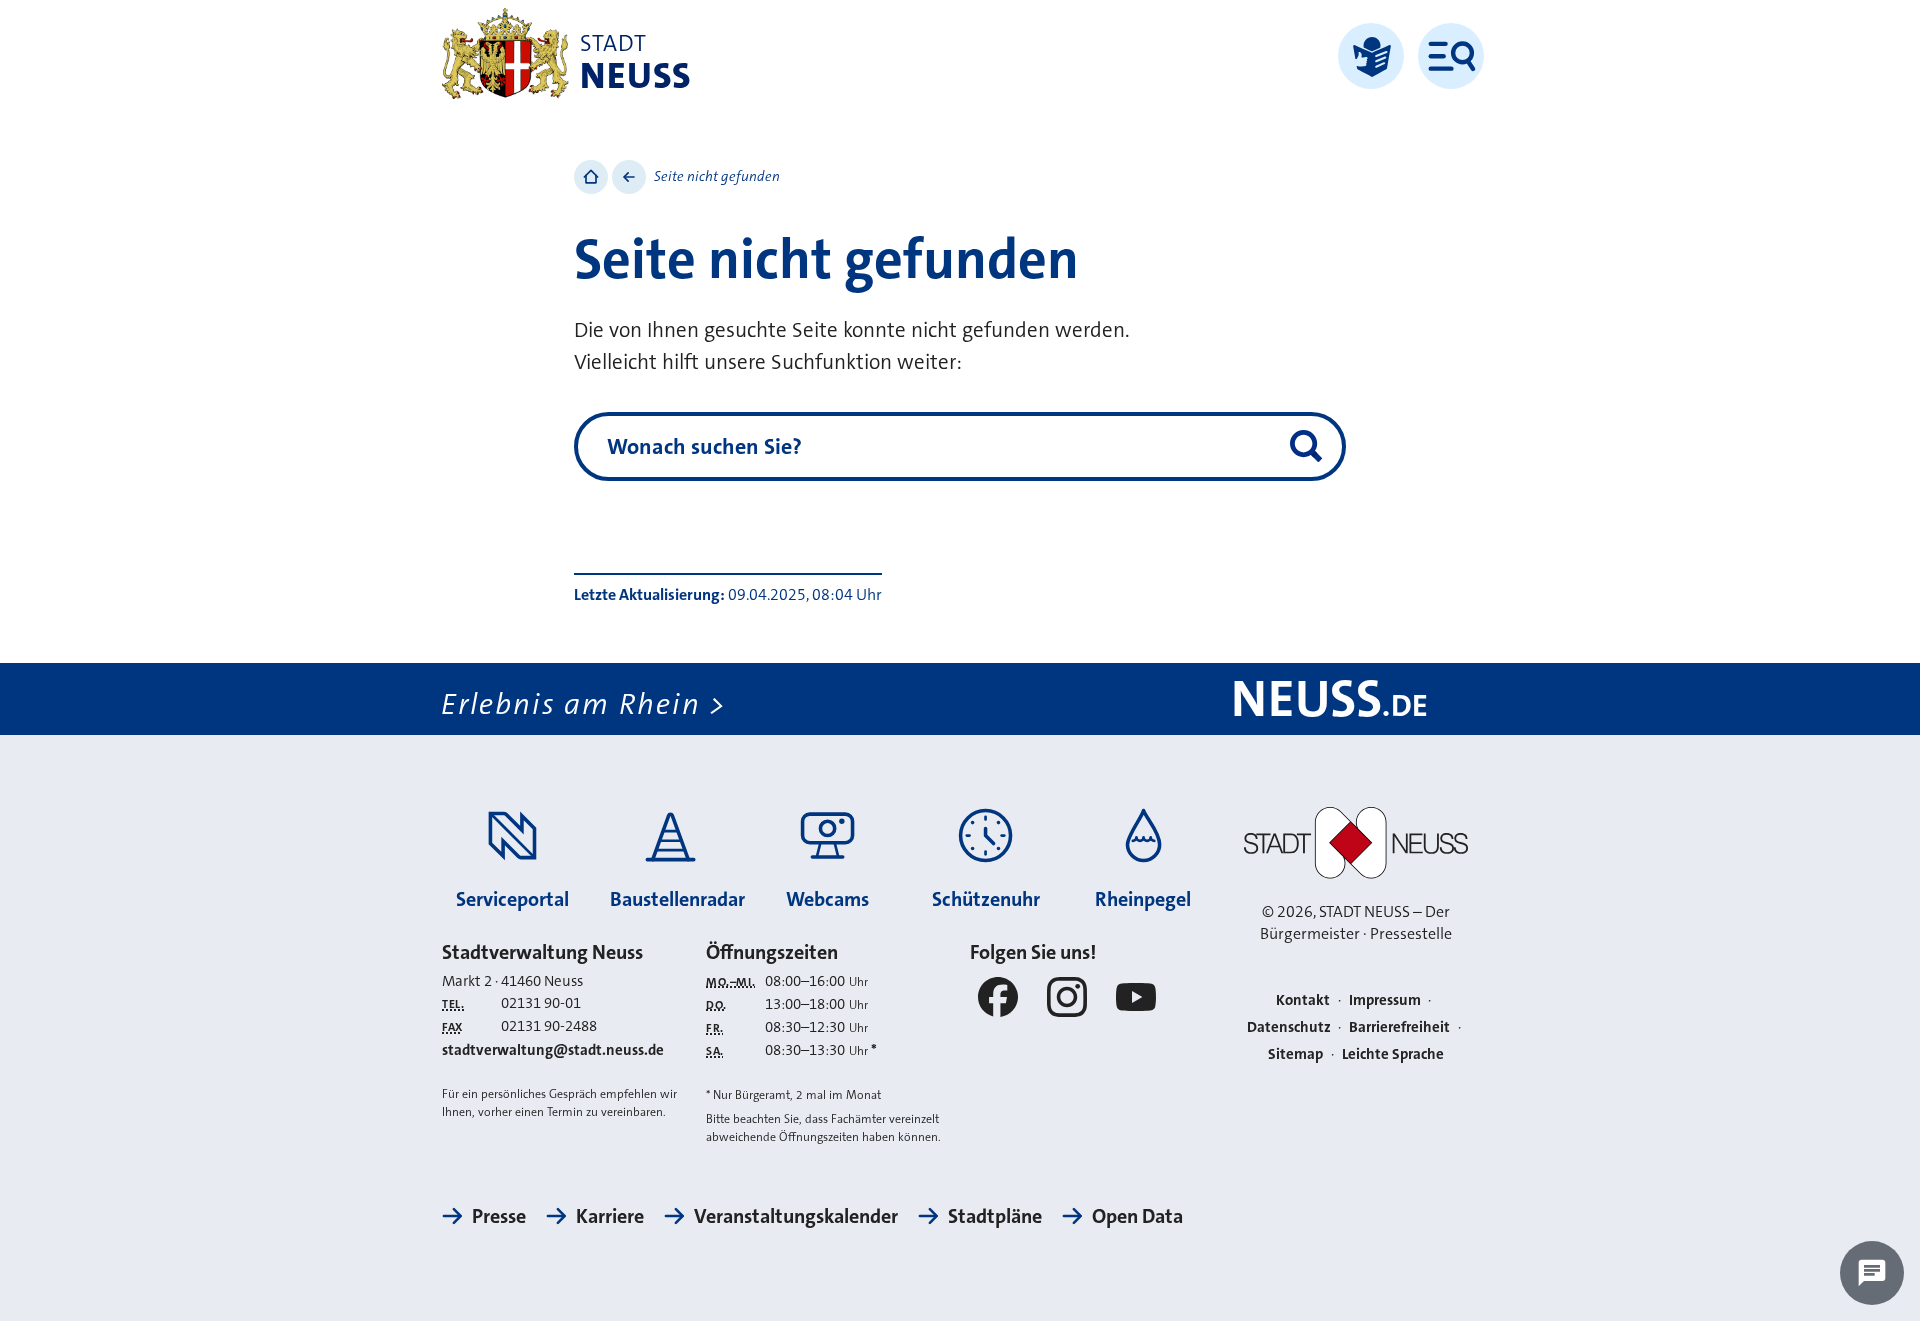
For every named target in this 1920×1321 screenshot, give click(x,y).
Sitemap (1295, 1054)
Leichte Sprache (1393, 1054)
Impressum (1385, 1000)
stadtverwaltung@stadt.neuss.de (553, 1050)
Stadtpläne (995, 1216)
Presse (499, 1216)
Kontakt (1303, 1000)
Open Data (1137, 1216)
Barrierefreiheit (1399, 1027)
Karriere (610, 1216)
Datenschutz (1289, 1027)
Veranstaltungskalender (796, 1216)
